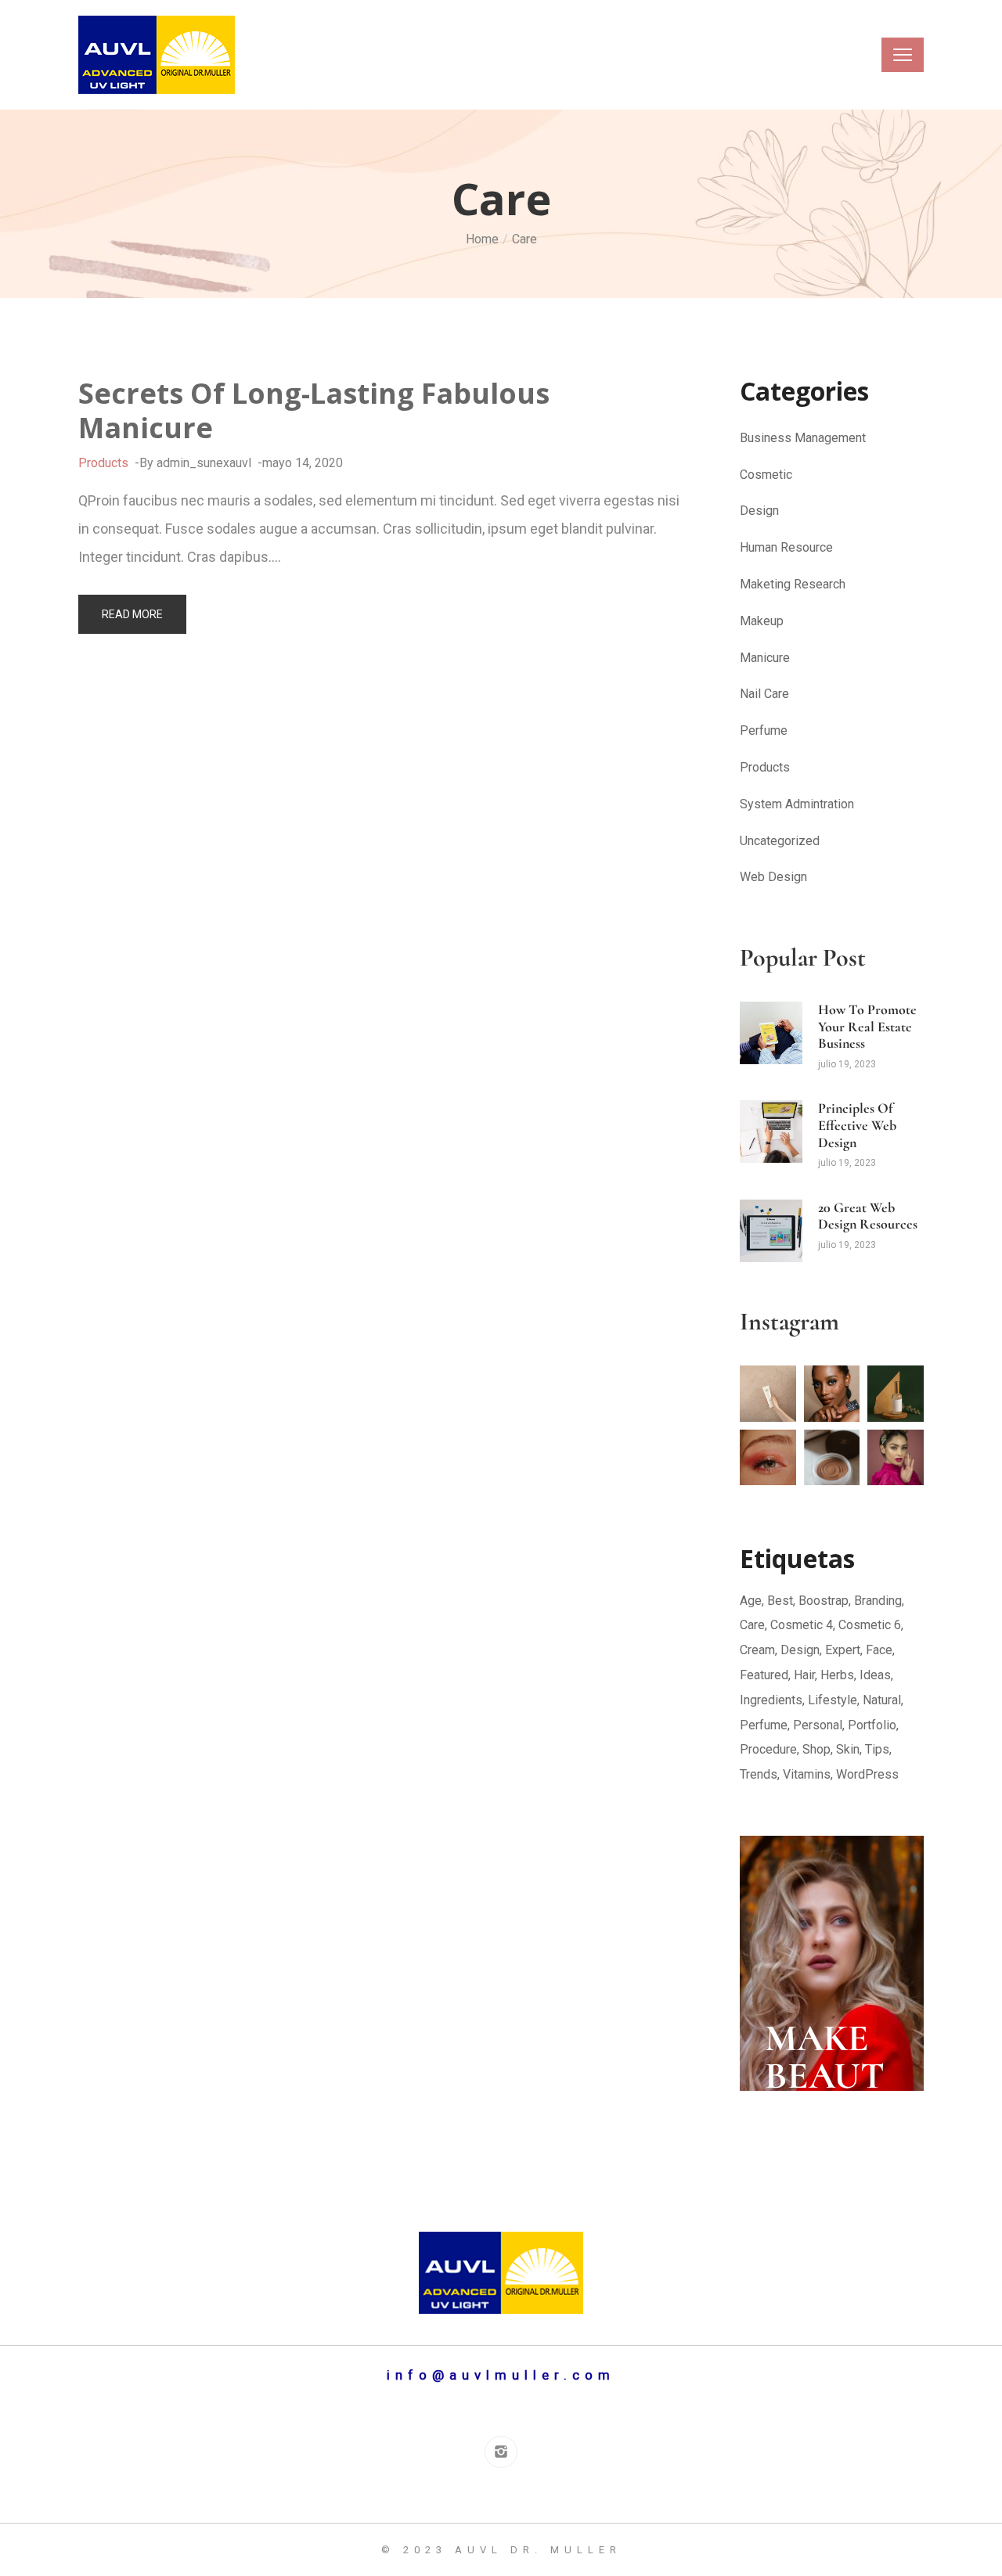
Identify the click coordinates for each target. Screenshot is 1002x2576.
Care (752, 1625)
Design (759, 511)
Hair (804, 1675)
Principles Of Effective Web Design (857, 1125)
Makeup (762, 621)
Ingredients (771, 1700)
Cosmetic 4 (802, 1625)
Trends (759, 1774)
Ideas (875, 1675)
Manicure (765, 658)
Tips (877, 1749)
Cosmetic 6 (870, 1625)
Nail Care (764, 694)
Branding (878, 1601)
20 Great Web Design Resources (868, 1216)
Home (482, 239)
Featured (764, 1675)
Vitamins (807, 1774)
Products (103, 463)
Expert (843, 1650)
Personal (818, 1725)
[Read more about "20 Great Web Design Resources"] (771, 1231)
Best (780, 1601)
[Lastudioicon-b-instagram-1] (501, 2452)
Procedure (768, 1749)
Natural (882, 1700)
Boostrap (824, 1601)
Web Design (773, 877)
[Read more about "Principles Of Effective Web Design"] (771, 1131)
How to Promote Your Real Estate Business (867, 1026)
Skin (848, 1749)
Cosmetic (766, 475)
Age (751, 1601)
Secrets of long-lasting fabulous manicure (314, 410)
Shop (816, 1749)
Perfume (764, 730)
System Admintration (797, 804)
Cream (757, 1650)
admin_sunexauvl (204, 463)
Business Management (803, 438)
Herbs (837, 1675)
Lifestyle (833, 1700)
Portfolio (872, 1725)
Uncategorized (780, 841)
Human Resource (786, 547)
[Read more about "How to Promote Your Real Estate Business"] (771, 1033)
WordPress (867, 1774)
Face (879, 1650)
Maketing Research (793, 584)
